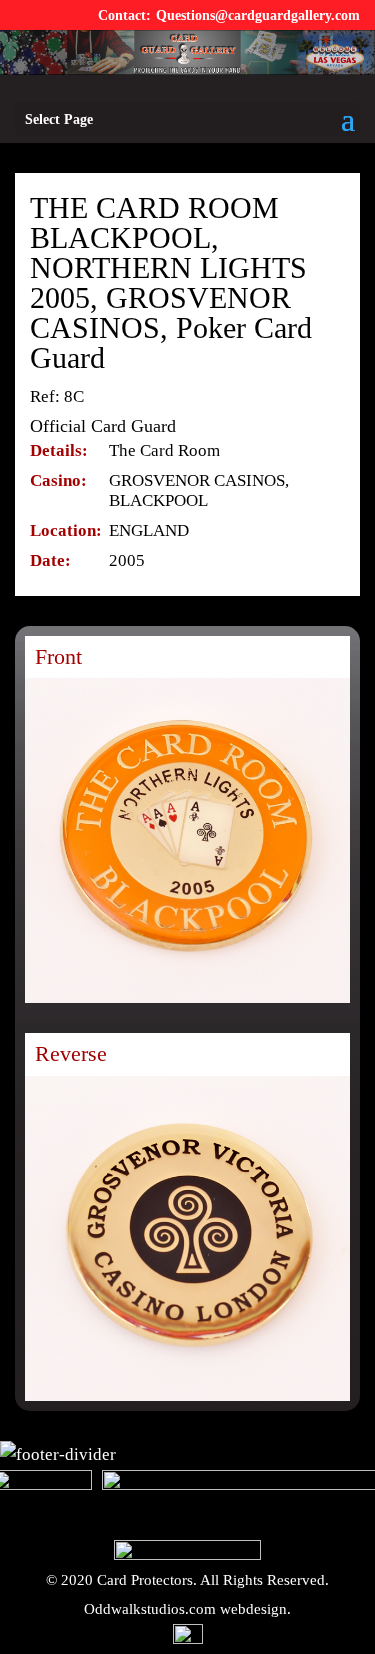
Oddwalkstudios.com (150, 1609)
